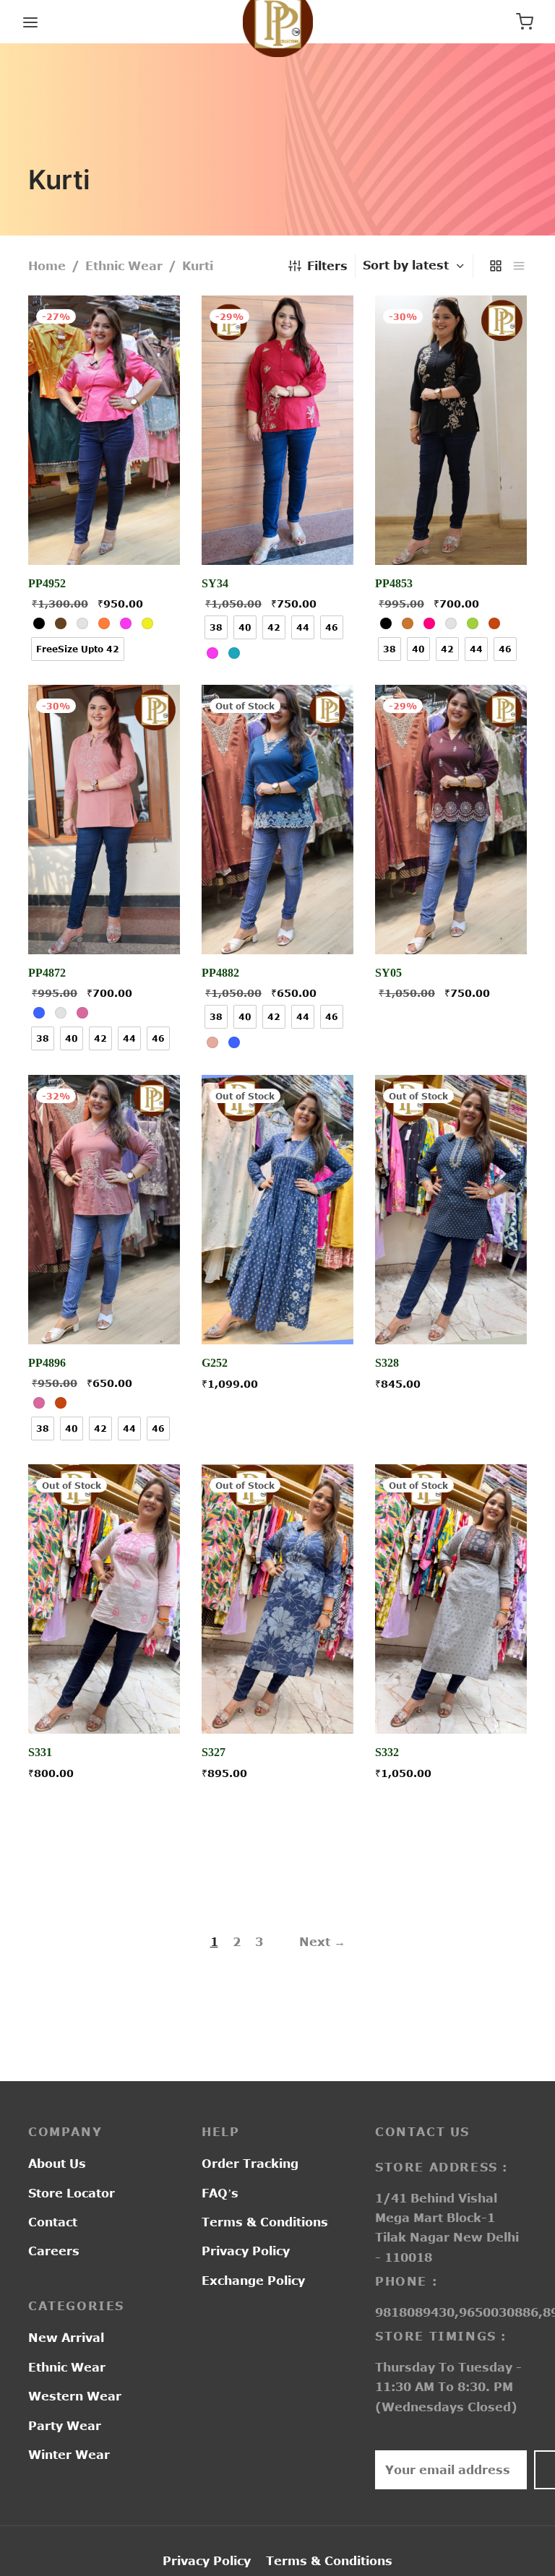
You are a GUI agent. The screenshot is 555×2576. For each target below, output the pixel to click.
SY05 (388, 973)
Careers (54, 2251)
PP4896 (47, 1363)
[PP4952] (104, 430)
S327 (214, 1753)
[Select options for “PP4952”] (104, 531)
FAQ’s (220, 2193)
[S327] (277, 1599)
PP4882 (220, 973)
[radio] (39, 623)
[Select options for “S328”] (451, 1310)
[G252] (277, 1210)
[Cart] (525, 22)
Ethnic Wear (124, 266)
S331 (40, 1753)
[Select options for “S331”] (104, 1700)
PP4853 (394, 583)
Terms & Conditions (265, 2222)
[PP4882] (277, 820)
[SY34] (277, 430)
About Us (57, 2164)
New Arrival (66, 2338)
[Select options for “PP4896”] (104, 1310)
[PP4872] (104, 820)
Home (47, 266)
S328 (387, 1363)
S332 (387, 1753)
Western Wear (75, 2396)
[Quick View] (137, 531)
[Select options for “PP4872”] (104, 921)
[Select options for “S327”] (277, 1700)
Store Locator (72, 2193)
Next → (322, 1942)
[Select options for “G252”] (277, 1310)
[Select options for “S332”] (451, 1700)
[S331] (104, 1599)
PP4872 (47, 973)
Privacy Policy (246, 2251)
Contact (53, 2222)
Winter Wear (69, 2455)
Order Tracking (250, 2164)
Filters (327, 266)
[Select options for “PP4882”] (277, 921)
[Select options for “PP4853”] (451, 531)
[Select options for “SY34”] (277, 531)
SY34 (215, 583)
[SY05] (451, 820)
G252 (215, 1363)
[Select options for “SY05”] (451, 921)
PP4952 (47, 583)
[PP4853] (451, 430)
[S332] (451, 1599)
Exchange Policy (253, 2281)
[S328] (451, 1210)
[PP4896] (104, 1210)
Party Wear (65, 2426)
